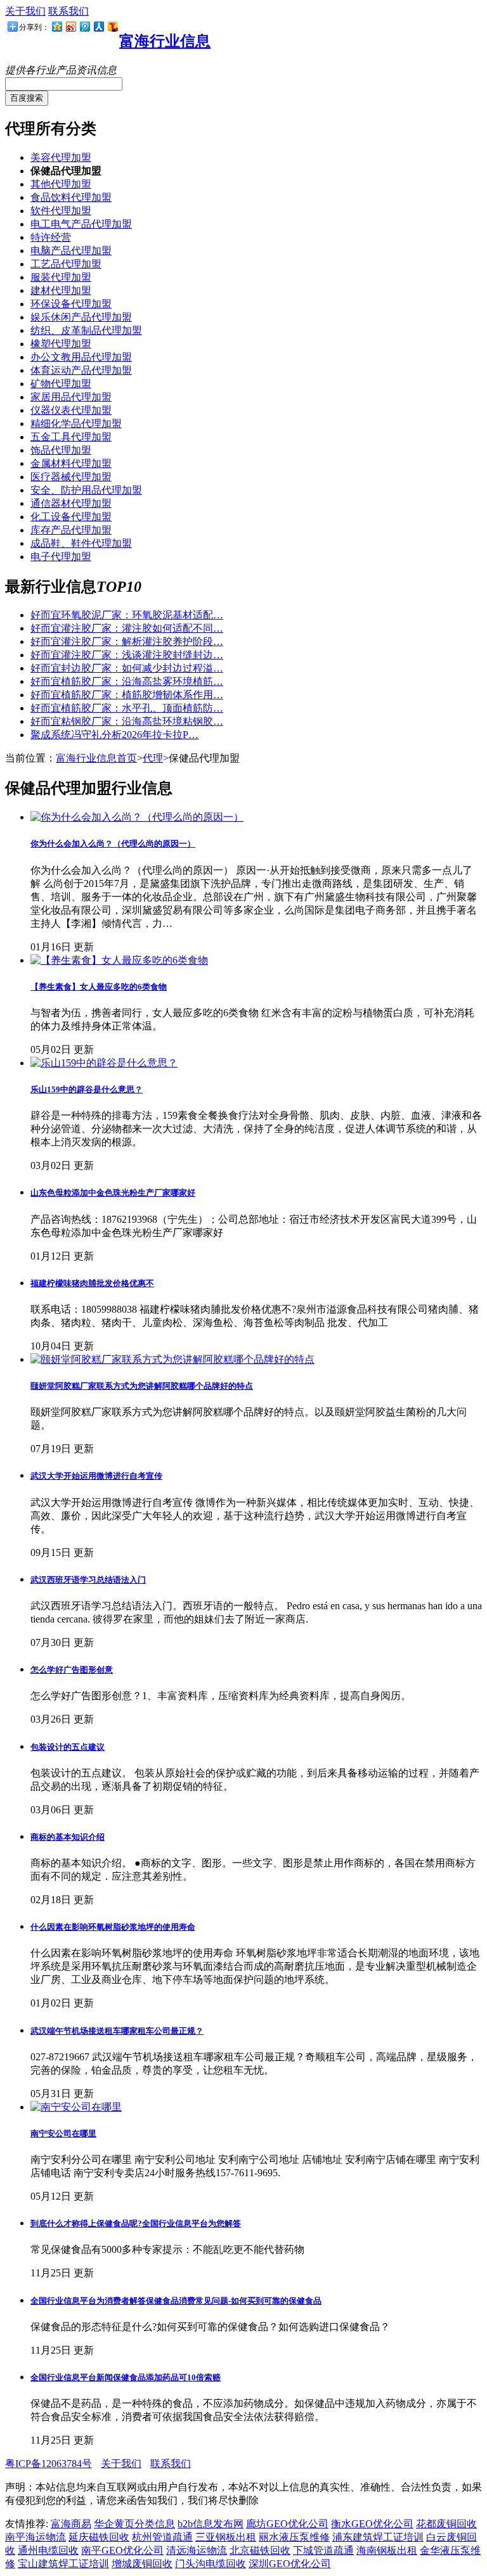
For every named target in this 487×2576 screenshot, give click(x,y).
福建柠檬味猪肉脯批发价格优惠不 (92, 1283)
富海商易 (71, 2524)
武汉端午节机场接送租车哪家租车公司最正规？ (117, 2031)
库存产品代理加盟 (71, 530)
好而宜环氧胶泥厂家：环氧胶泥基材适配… (127, 615)
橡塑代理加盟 (61, 344)
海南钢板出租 (387, 2550)
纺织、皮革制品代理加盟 (86, 330)
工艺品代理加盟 (66, 264)
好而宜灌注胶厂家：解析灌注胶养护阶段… (127, 641)
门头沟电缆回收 (211, 2564)
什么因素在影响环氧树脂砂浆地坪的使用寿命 (113, 1927)
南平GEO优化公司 (122, 2550)
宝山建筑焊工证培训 (63, 2564)
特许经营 (51, 237)
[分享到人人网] (98, 26)
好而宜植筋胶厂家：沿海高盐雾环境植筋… (127, 681)
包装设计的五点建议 (68, 1747)
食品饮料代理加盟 (71, 197)
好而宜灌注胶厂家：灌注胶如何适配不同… (127, 628)
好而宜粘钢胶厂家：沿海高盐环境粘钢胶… (127, 721)
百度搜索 (27, 98)
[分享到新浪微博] (70, 26)
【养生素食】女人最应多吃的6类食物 (99, 987)
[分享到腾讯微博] (84, 26)
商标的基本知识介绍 (68, 1837)
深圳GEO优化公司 (290, 2564)
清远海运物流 (197, 2550)
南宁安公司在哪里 (63, 2133)
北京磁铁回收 (260, 2550)
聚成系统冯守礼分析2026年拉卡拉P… (114, 735)
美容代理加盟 (61, 157)
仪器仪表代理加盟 (71, 410)
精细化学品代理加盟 (76, 424)
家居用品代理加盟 (71, 397)
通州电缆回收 (48, 2550)
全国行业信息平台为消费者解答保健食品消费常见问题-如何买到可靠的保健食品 (176, 2301)
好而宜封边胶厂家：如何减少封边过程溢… (127, 668)
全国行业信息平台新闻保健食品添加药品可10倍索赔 (126, 2377)
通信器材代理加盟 (71, 503)
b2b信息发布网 (211, 2524)
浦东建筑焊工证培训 (378, 2537)
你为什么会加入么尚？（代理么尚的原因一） (113, 844)
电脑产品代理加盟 (71, 251)
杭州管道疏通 (162, 2537)
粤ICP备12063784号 (49, 2464)
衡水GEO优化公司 (372, 2524)
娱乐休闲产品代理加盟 (81, 317)
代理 (153, 758)
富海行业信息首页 (96, 758)
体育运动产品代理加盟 (81, 370)
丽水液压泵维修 (294, 2537)
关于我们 (25, 11)
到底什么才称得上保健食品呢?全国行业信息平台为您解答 (136, 2223)
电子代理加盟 (61, 557)
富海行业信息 (165, 41)
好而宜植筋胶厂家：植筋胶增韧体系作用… (127, 695)
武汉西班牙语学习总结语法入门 (88, 1580)
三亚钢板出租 (226, 2537)
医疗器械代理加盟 (71, 477)
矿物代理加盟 (61, 384)
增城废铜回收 (142, 2564)
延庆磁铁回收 (99, 2537)
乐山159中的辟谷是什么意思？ (87, 1089)
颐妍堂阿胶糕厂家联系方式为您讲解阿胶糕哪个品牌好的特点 (142, 1386)
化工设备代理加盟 (71, 517)
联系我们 (68, 11)
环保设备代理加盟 (71, 304)
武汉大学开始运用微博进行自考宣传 (96, 1476)
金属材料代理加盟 (71, 463)
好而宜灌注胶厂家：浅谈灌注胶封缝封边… (127, 655)
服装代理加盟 (61, 277)
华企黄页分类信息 (134, 2524)
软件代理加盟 (61, 211)
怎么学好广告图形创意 (72, 1670)
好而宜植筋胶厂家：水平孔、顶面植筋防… (127, 708)
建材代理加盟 (61, 290)
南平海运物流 (36, 2537)
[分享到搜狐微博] (112, 26)
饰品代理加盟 (61, 450)
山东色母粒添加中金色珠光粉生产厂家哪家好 (113, 1193)
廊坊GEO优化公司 (287, 2524)
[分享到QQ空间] (56, 26)
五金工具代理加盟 (71, 437)
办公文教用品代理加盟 (81, 357)
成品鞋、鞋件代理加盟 (81, 543)
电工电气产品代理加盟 (81, 224)
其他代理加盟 (61, 184)
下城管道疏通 (323, 2550)
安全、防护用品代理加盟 (86, 490)
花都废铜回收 (446, 2524)
